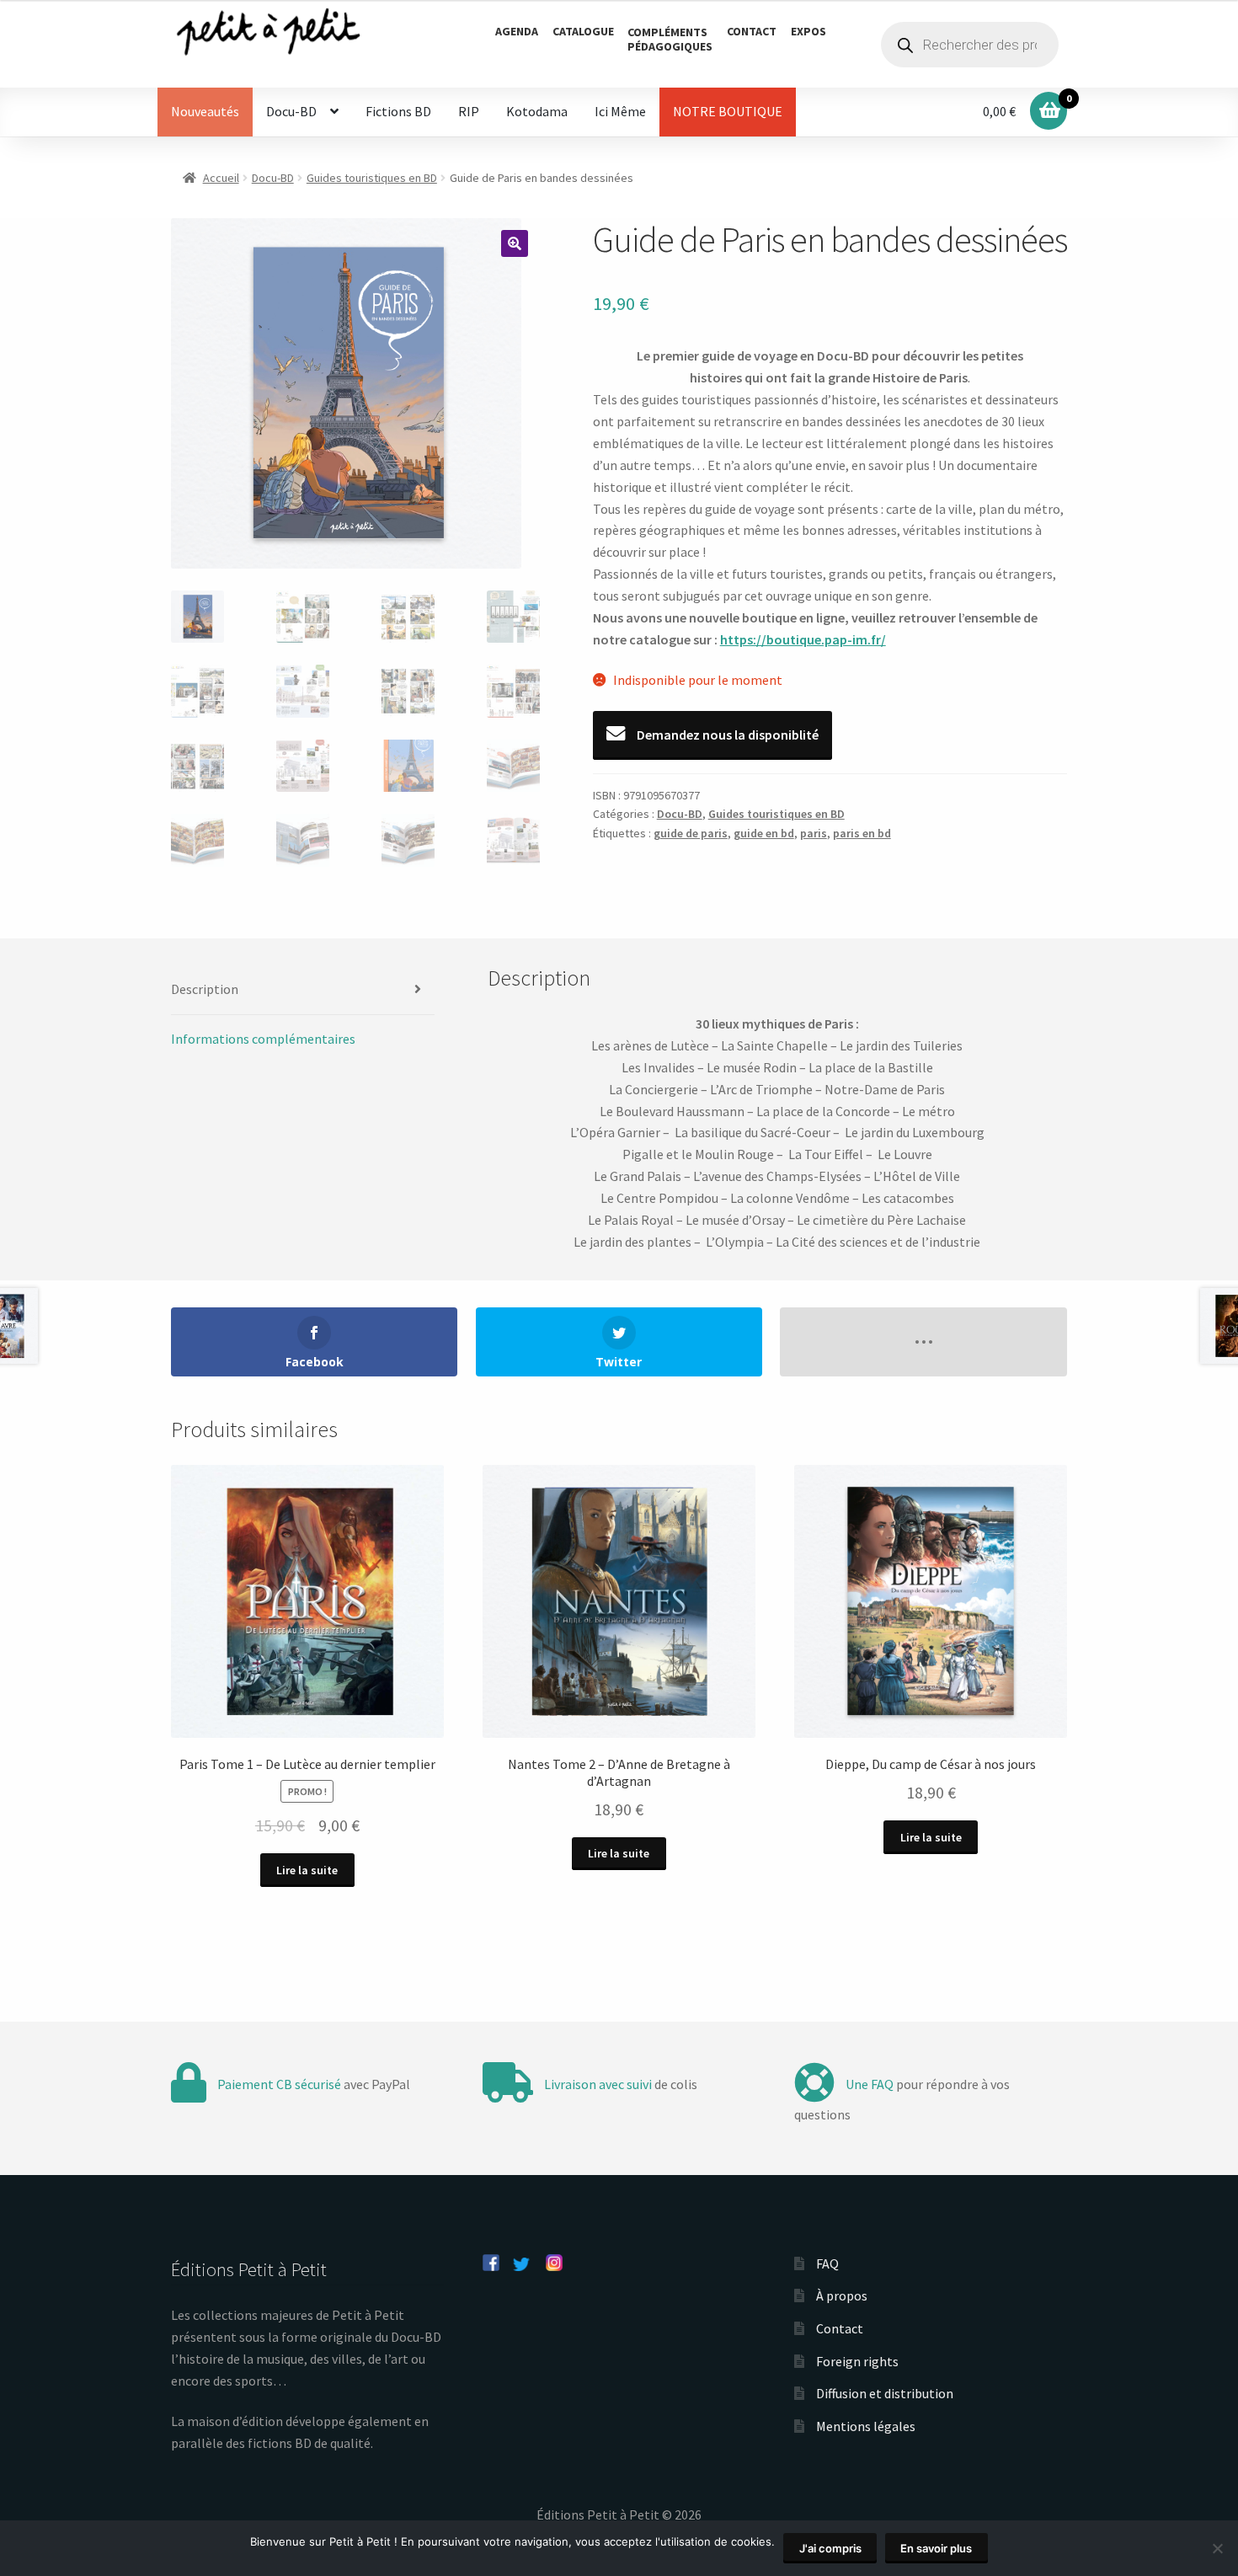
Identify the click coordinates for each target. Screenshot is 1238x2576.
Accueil (221, 178)
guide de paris (691, 833)
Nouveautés (205, 111)
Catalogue (583, 31)
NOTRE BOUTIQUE (728, 111)
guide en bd (764, 833)
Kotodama (537, 111)
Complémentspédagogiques (670, 39)
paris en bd (862, 833)
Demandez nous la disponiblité (726, 735)
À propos (842, 2295)
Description (205, 989)
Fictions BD (398, 111)
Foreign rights (857, 2361)
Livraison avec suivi (598, 2084)
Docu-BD (291, 111)
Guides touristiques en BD (372, 178)
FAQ (827, 2263)
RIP (469, 111)
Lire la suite (307, 1870)
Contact (752, 31)
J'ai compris (830, 2548)
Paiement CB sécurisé (279, 2084)
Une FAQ (870, 2084)
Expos (808, 31)
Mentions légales (866, 2426)
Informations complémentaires (263, 1039)
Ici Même (620, 111)
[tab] (303, 990)
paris (814, 833)
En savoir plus (936, 2548)
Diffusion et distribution (885, 2393)
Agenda (517, 31)
